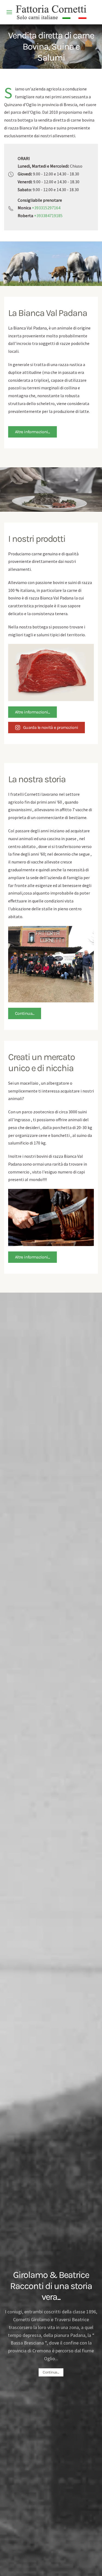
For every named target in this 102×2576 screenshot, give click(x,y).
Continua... (25, 1013)
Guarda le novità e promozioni (51, 727)
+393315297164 (46, 208)
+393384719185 (48, 216)
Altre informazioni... (33, 432)
